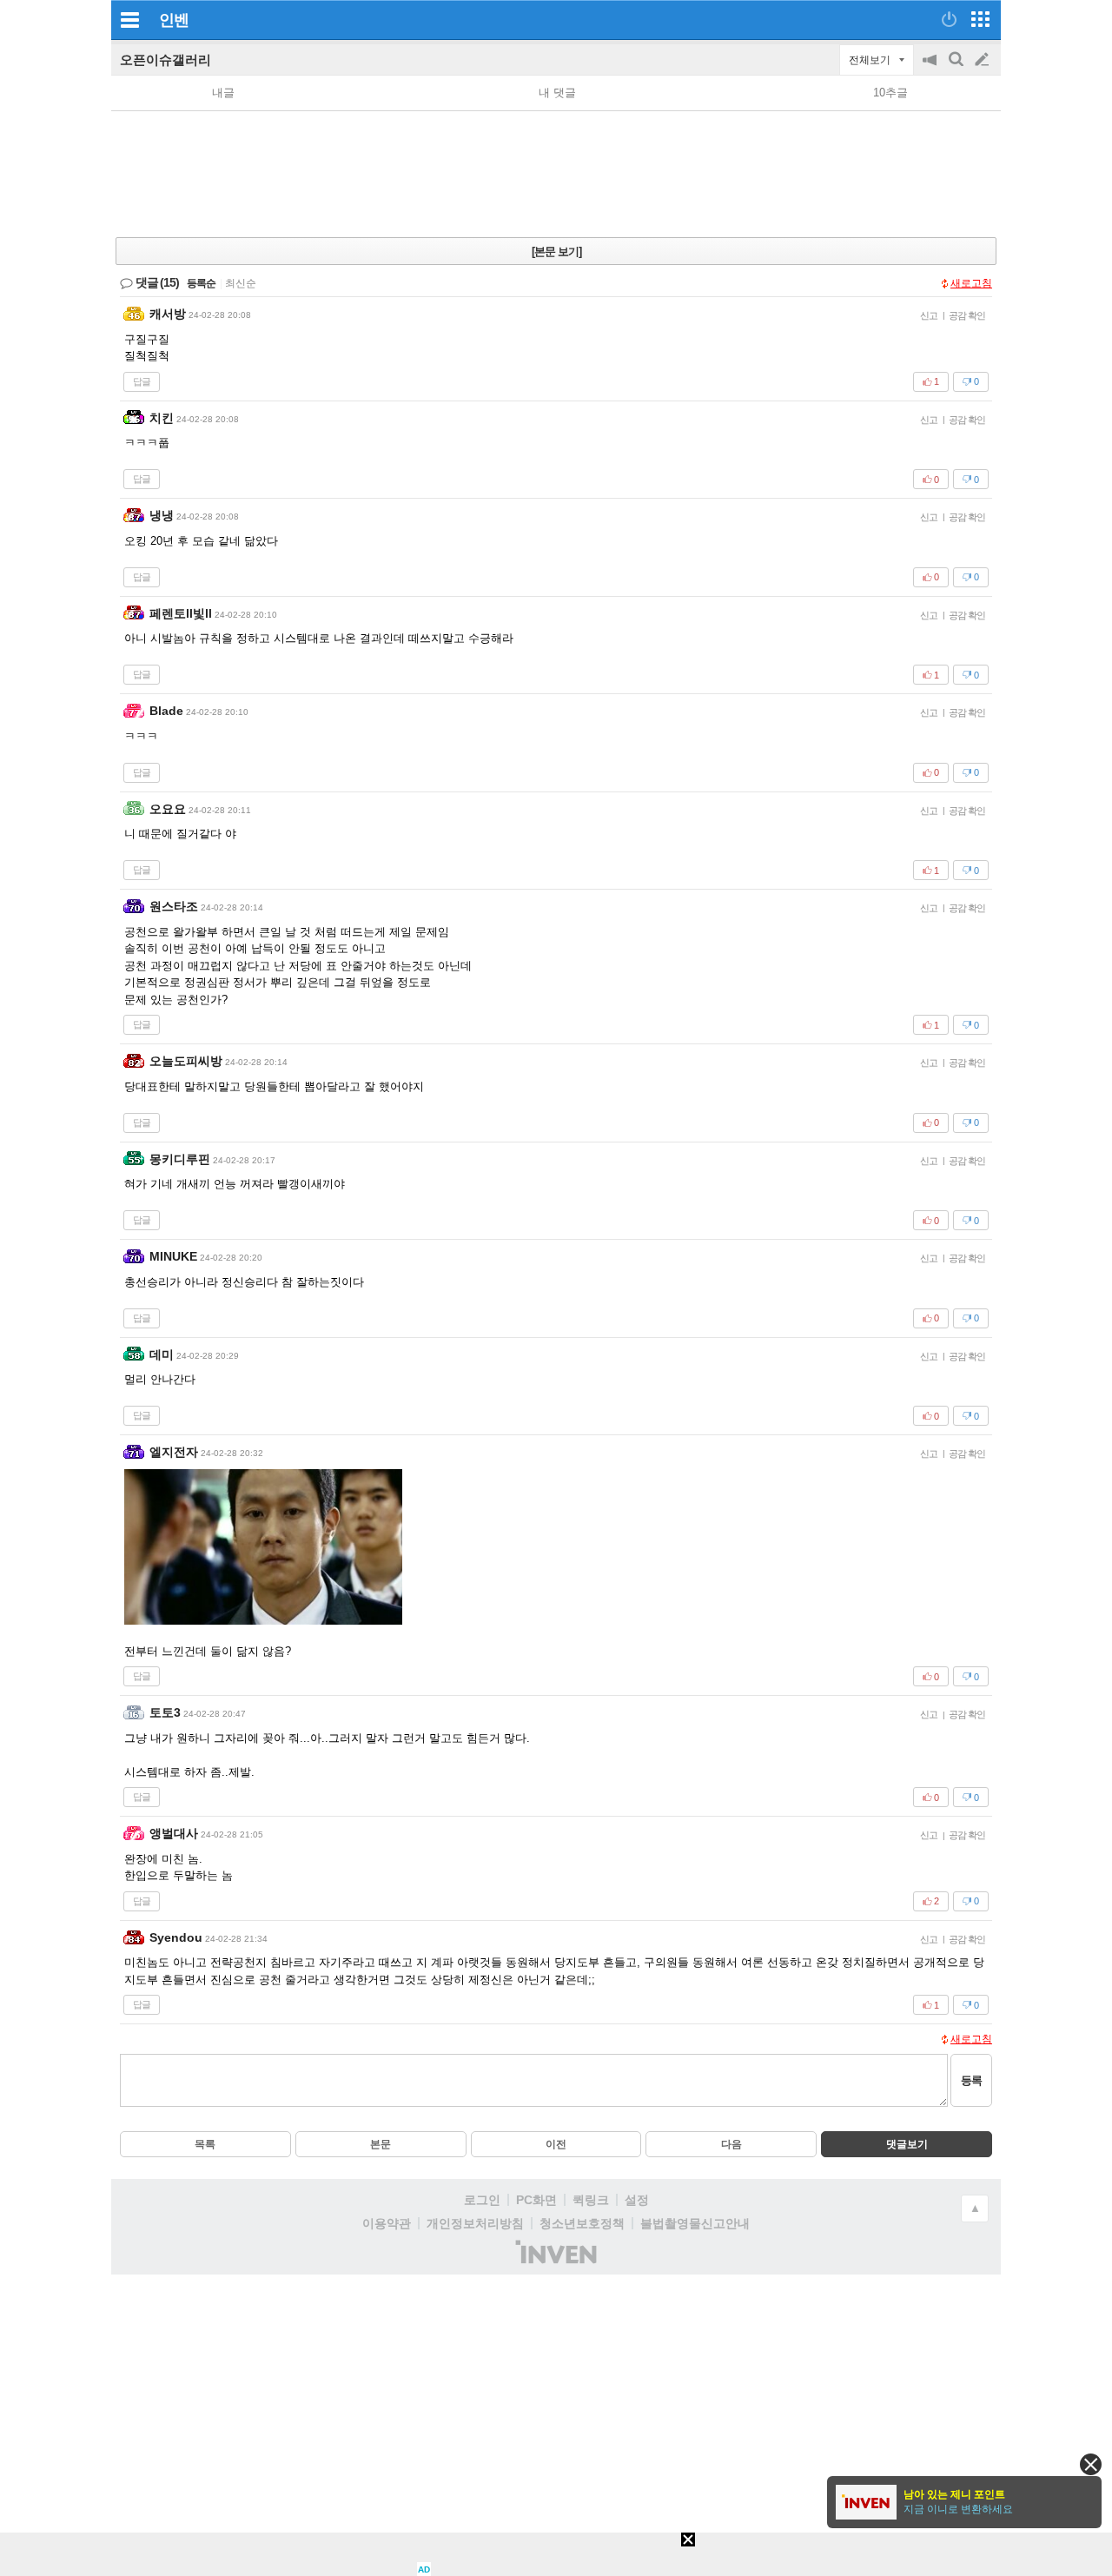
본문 (381, 2144)
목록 (205, 2144)
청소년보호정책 (582, 2223)
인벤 (174, 20)
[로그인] (949, 19)
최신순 (241, 283)
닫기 (1091, 2464)
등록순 (201, 283)
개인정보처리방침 (475, 2223)
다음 (731, 2144)
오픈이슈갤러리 (165, 60)
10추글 (890, 93)
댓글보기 (907, 2144)
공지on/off (931, 68)
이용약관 (387, 2223)
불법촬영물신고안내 (695, 2223)
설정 (637, 2200)
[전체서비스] (980, 19)
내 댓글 (557, 93)
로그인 (482, 2200)
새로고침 (971, 283)
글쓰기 (983, 60)
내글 (223, 93)
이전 (556, 2144)
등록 (971, 2080)
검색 (957, 68)
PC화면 (536, 2200)
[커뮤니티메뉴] (129, 20)
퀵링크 (591, 2200)
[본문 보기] (556, 252)
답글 (142, 381)
